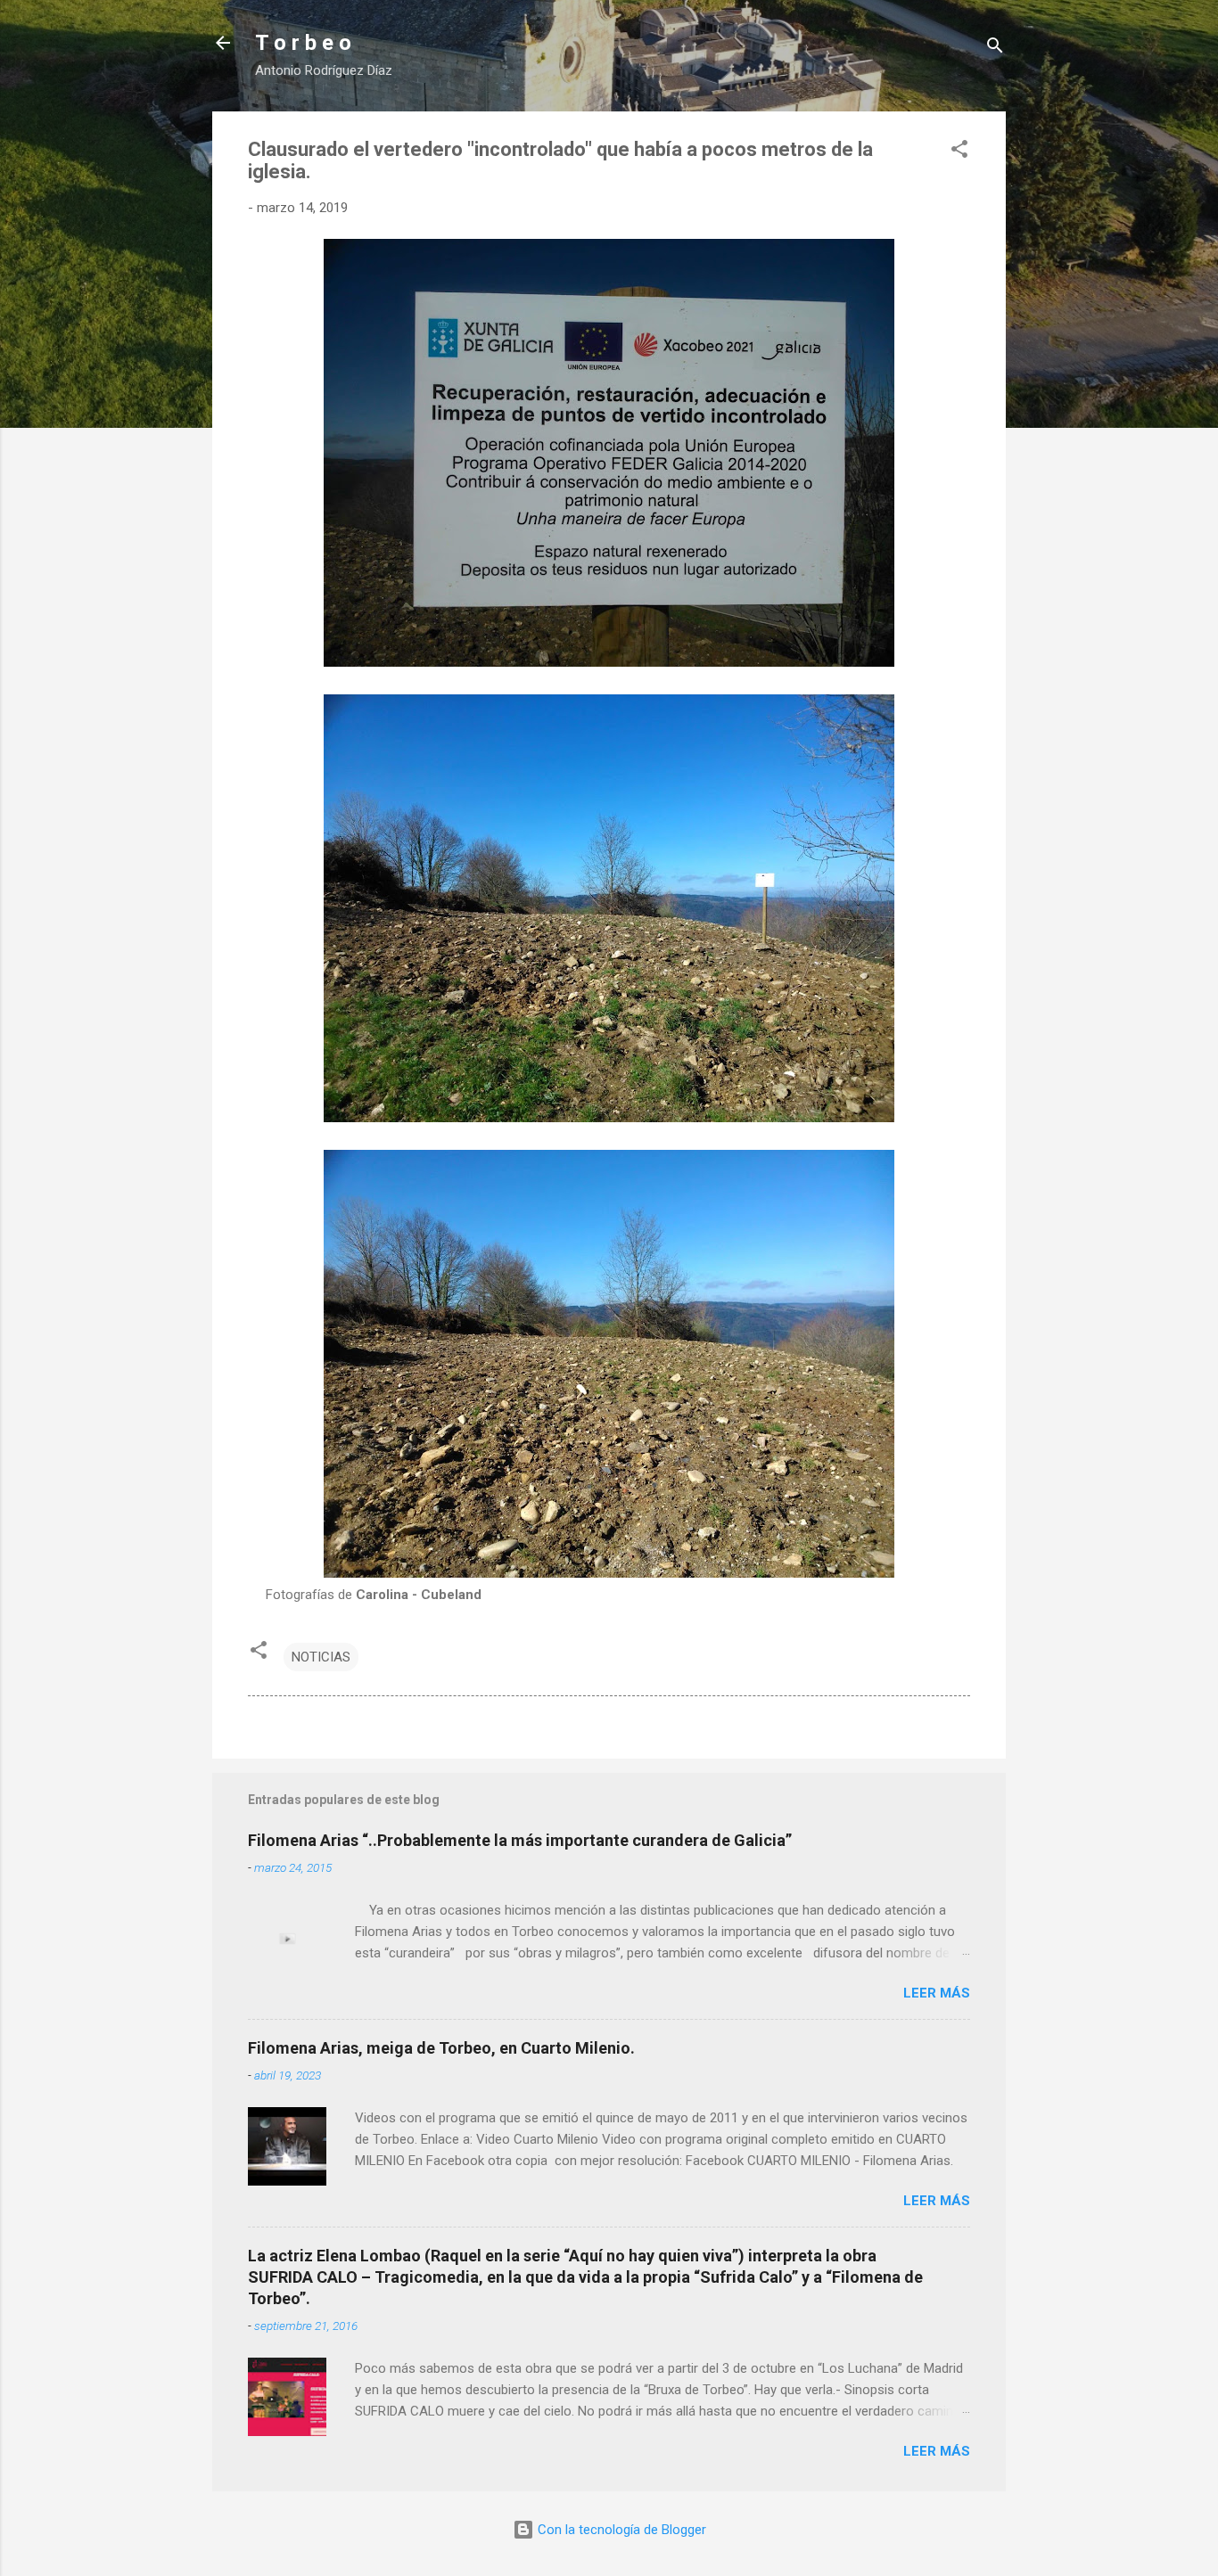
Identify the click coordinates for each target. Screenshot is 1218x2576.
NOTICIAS (321, 1657)
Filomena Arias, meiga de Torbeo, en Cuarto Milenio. (441, 2048)
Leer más (937, 1993)
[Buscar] (995, 49)
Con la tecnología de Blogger (620, 2530)
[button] (959, 152)
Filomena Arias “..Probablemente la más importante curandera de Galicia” (520, 1840)
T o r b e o (303, 43)
